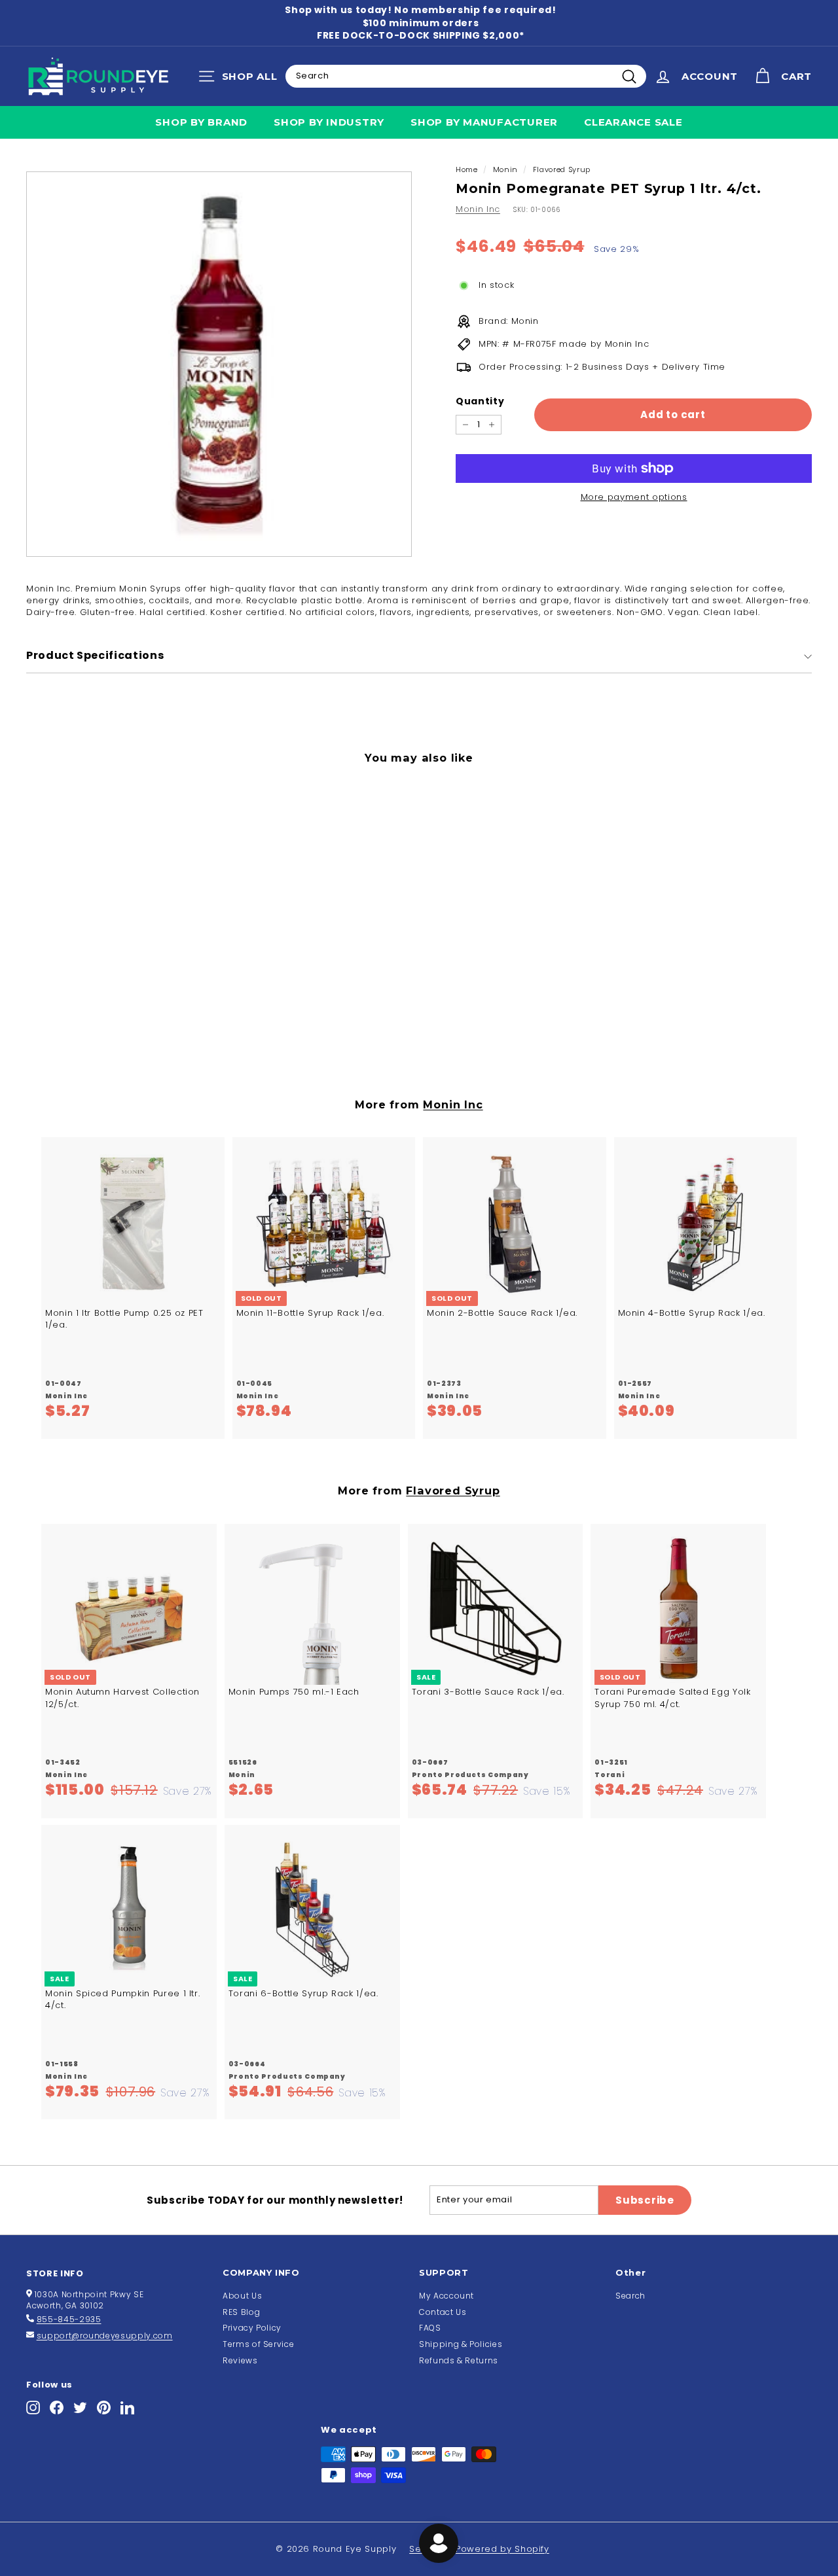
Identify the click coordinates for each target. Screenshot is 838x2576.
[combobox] (466, 76)
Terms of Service (258, 2344)
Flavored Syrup (562, 169)
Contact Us (443, 2312)
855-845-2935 (69, 2319)
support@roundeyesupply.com (105, 2336)
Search (630, 2296)
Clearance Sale (633, 122)
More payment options (634, 497)
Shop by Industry (329, 122)
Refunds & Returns (459, 2360)
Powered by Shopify (502, 2549)
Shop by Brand (201, 122)
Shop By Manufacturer (484, 122)
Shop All (241, 79)
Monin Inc (478, 209)
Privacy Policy (252, 2328)
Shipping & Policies (461, 2344)
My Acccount (446, 2296)
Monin (505, 169)
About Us (242, 2296)
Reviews (240, 2360)
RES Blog (241, 2312)
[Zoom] (219, 364)
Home (467, 169)
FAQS (430, 2328)
